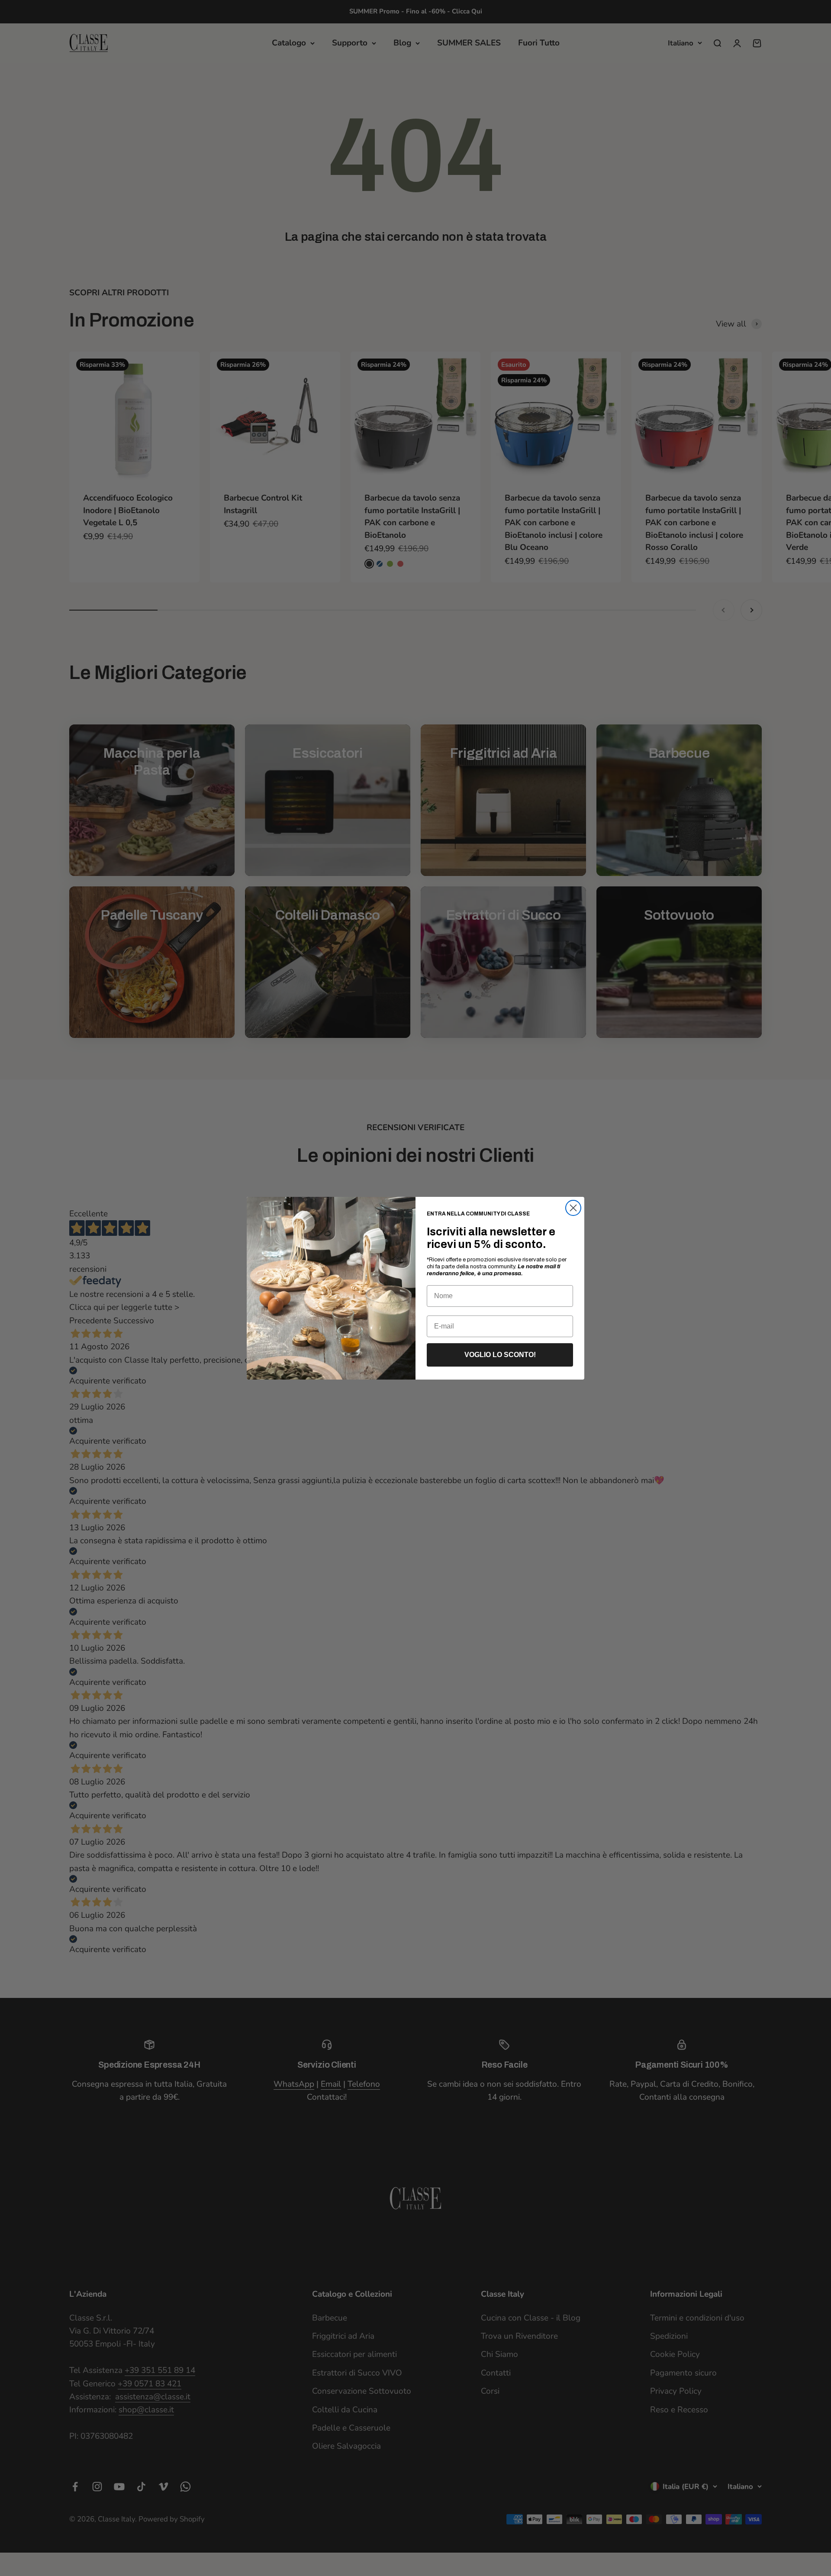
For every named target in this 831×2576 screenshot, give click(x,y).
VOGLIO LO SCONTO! (500, 1355)
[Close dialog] (573, 1208)
